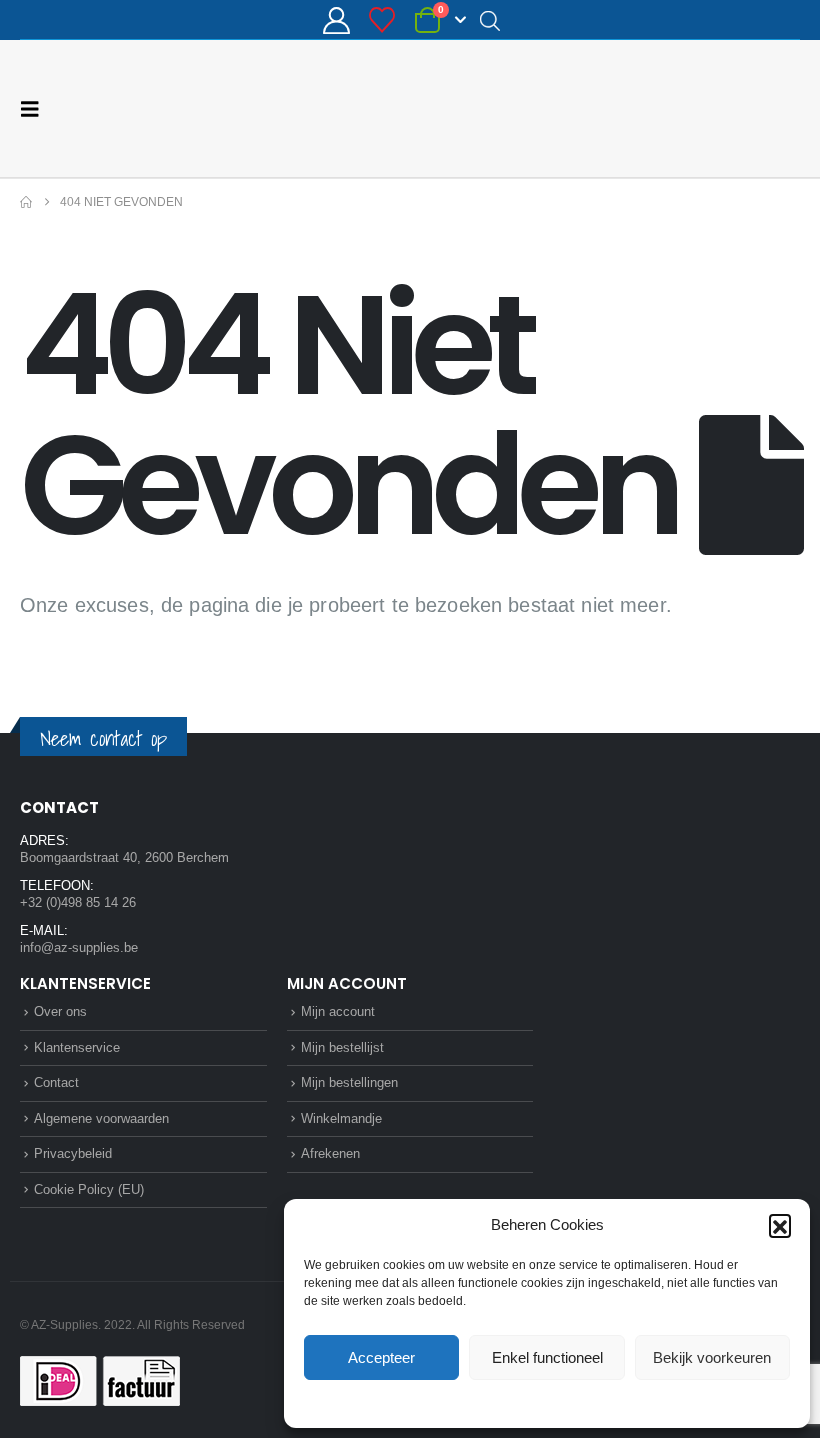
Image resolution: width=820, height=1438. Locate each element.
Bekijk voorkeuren (712, 1357)
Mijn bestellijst (342, 1046)
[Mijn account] (336, 20)
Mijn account (338, 1010)
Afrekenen (330, 1152)
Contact (56, 1081)
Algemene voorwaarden (101, 1117)
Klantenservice (77, 1046)
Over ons (60, 1010)
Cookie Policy (500, 1402)
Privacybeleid (585, 1402)
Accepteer (381, 1357)
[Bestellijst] (382, 20)
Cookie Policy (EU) (89, 1188)
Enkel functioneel (547, 1357)
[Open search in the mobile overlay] (490, 20)
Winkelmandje (341, 1117)
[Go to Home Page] (26, 201)
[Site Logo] (725, 108)
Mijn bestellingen (349, 1081)
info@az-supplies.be (79, 946)
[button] (780, 1225)
